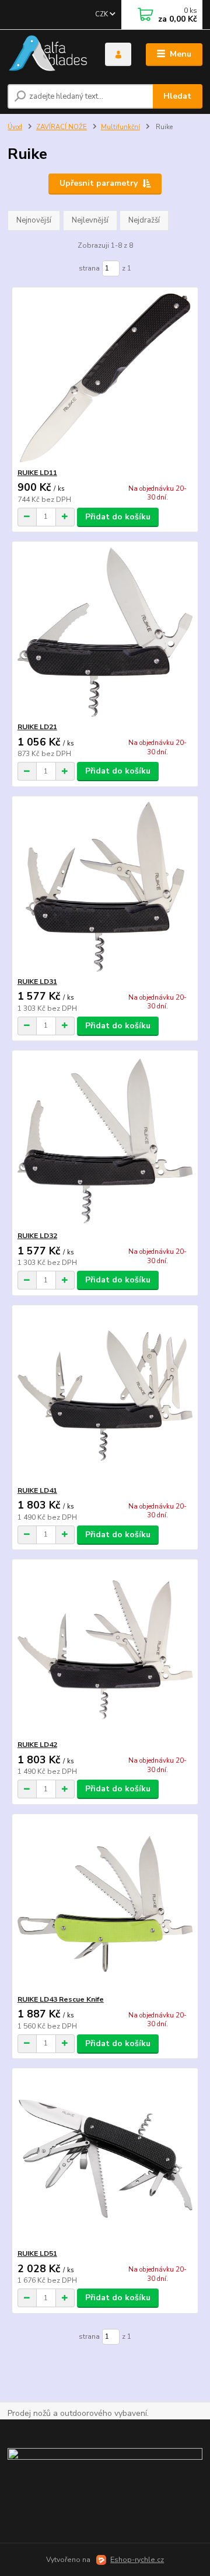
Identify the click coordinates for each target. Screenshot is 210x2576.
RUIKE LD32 (37, 1236)
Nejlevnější (90, 220)
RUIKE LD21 (37, 727)
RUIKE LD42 (37, 1745)
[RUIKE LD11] (105, 378)
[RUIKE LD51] (105, 2159)
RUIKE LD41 (37, 1490)
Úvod (15, 127)
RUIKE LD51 (37, 2253)
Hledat (177, 96)
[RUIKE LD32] (105, 1141)
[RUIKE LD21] (105, 632)
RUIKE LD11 (37, 473)
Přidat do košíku (118, 517)
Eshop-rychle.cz (137, 2560)
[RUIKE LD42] (105, 1650)
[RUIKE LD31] (105, 887)
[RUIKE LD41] (105, 1396)
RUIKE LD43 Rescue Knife (61, 1999)
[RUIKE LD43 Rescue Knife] (105, 1904)
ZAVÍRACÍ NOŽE (62, 127)
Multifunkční (120, 127)
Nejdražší (144, 220)
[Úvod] (48, 55)
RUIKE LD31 (37, 982)
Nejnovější (34, 220)
